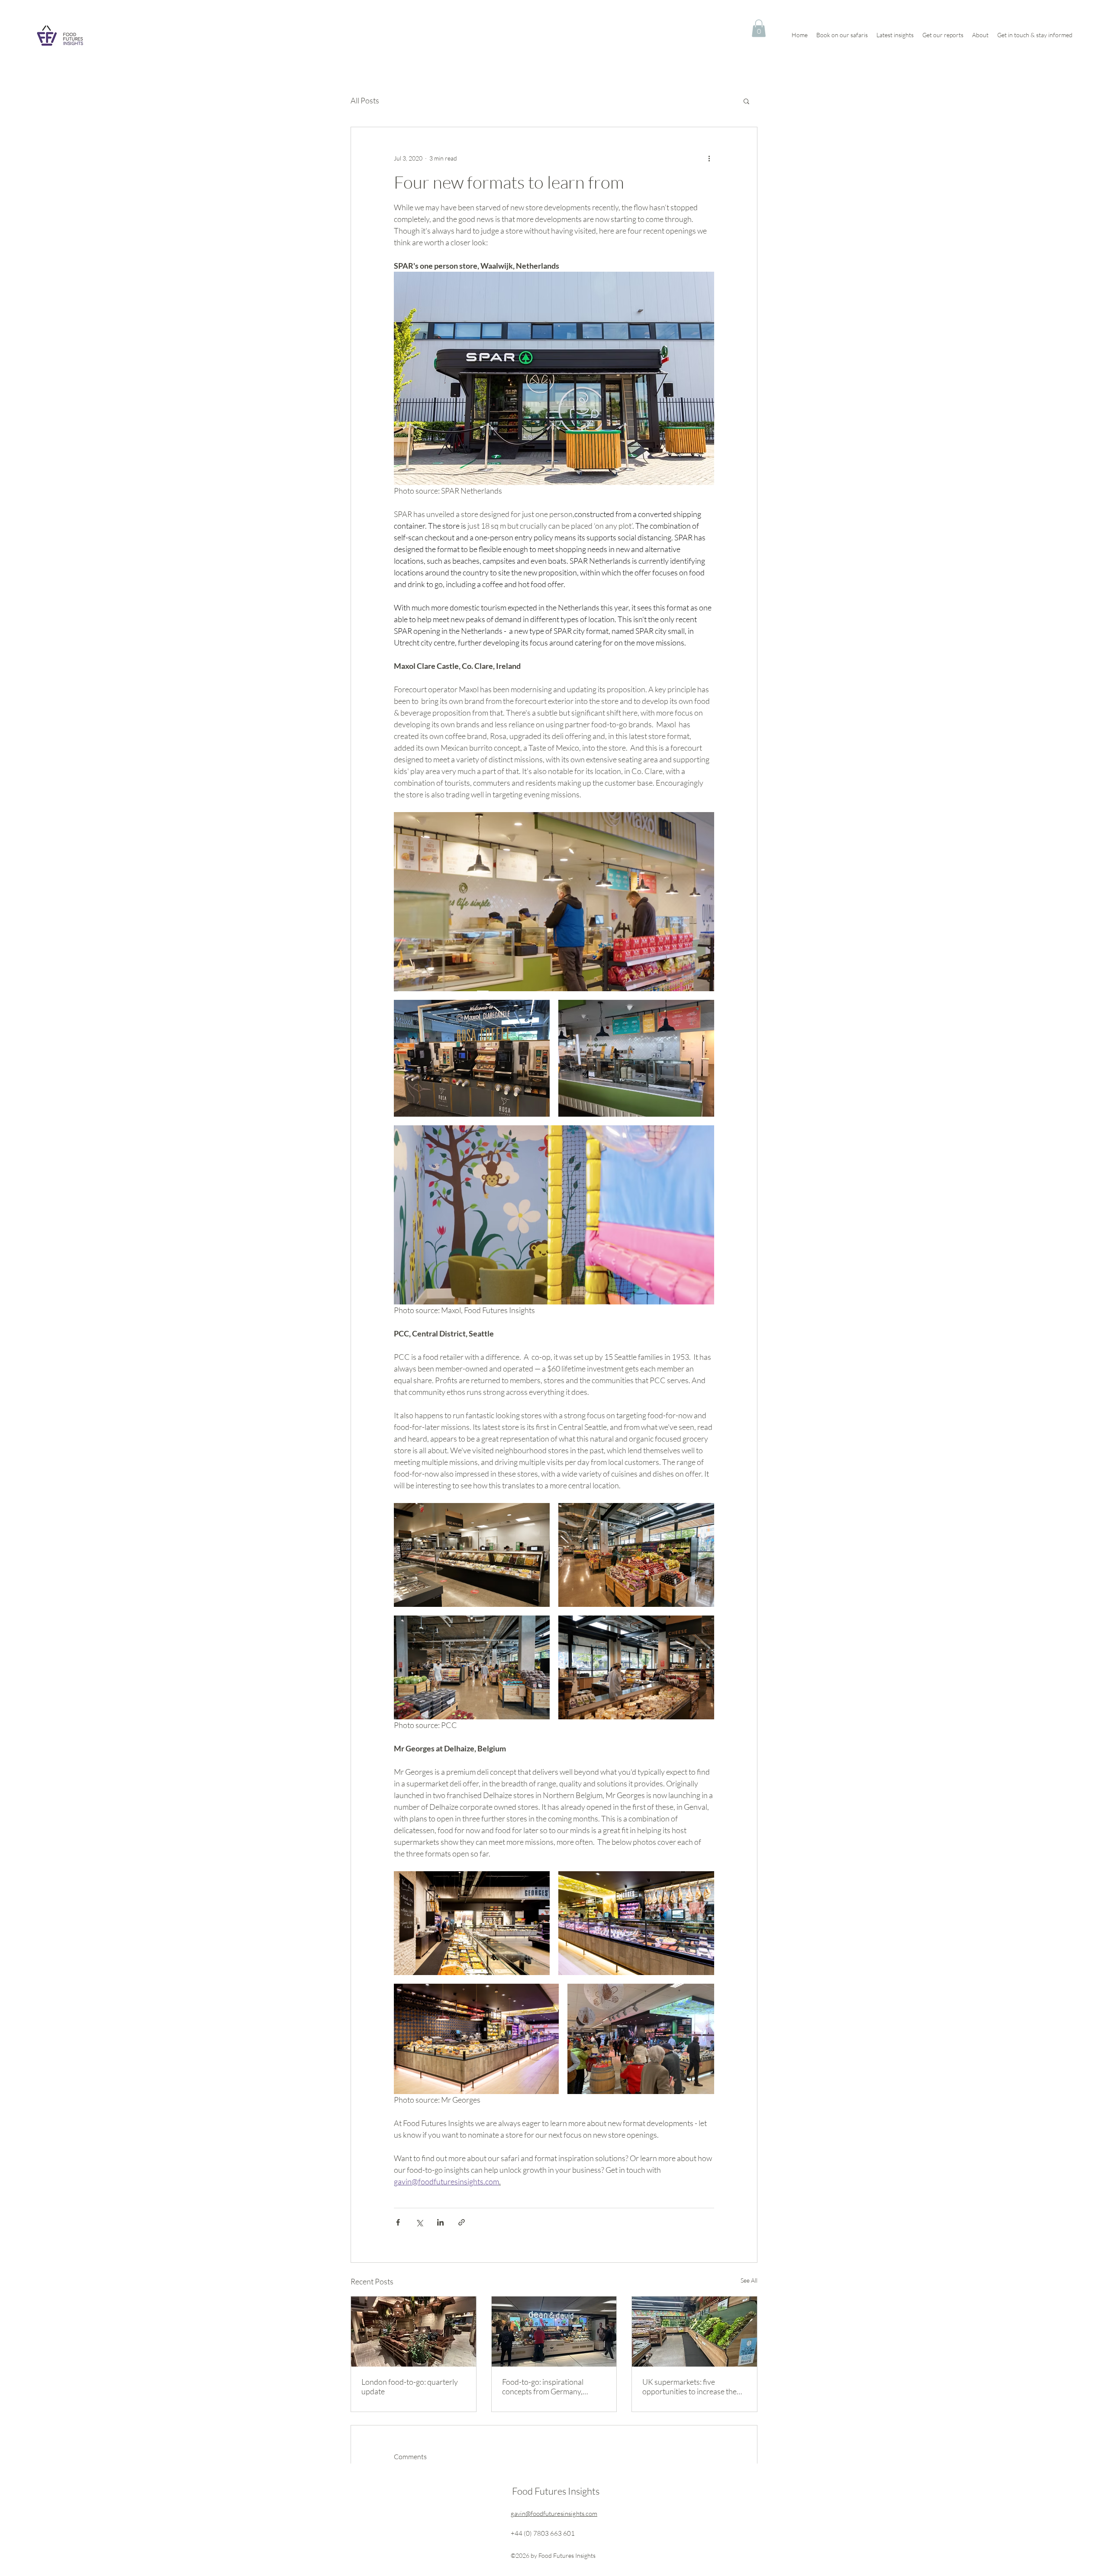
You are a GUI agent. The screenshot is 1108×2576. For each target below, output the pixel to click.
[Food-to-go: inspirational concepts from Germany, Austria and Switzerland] (554, 2332)
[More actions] (709, 158)
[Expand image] (554, 902)
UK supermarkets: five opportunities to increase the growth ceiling (689, 2386)
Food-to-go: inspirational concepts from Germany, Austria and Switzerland (543, 2386)
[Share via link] (462, 2222)
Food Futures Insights (556, 2491)
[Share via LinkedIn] (440, 2222)
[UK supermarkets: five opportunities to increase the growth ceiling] (694, 2332)
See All (749, 2280)
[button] (759, 28)
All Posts (365, 100)
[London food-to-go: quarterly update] (414, 2332)
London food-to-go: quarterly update (410, 2386)
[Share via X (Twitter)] (419, 2222)
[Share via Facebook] (398, 2222)
